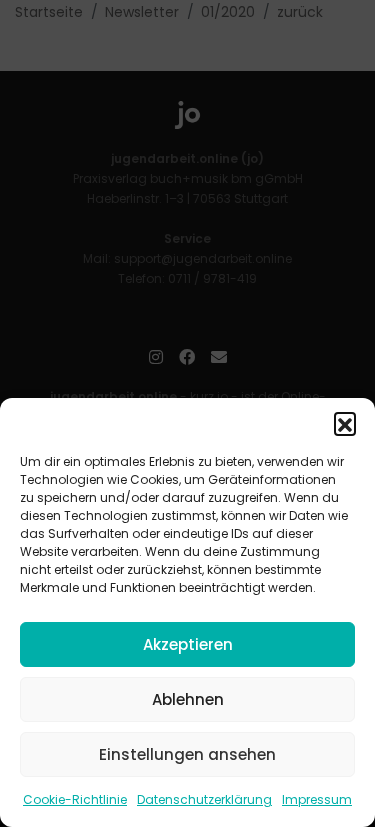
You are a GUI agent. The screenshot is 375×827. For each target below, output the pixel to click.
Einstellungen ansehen (187, 754)
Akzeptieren (188, 644)
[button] (345, 423)
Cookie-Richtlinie (75, 799)
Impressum (317, 799)
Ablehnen (188, 699)
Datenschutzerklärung (204, 799)
